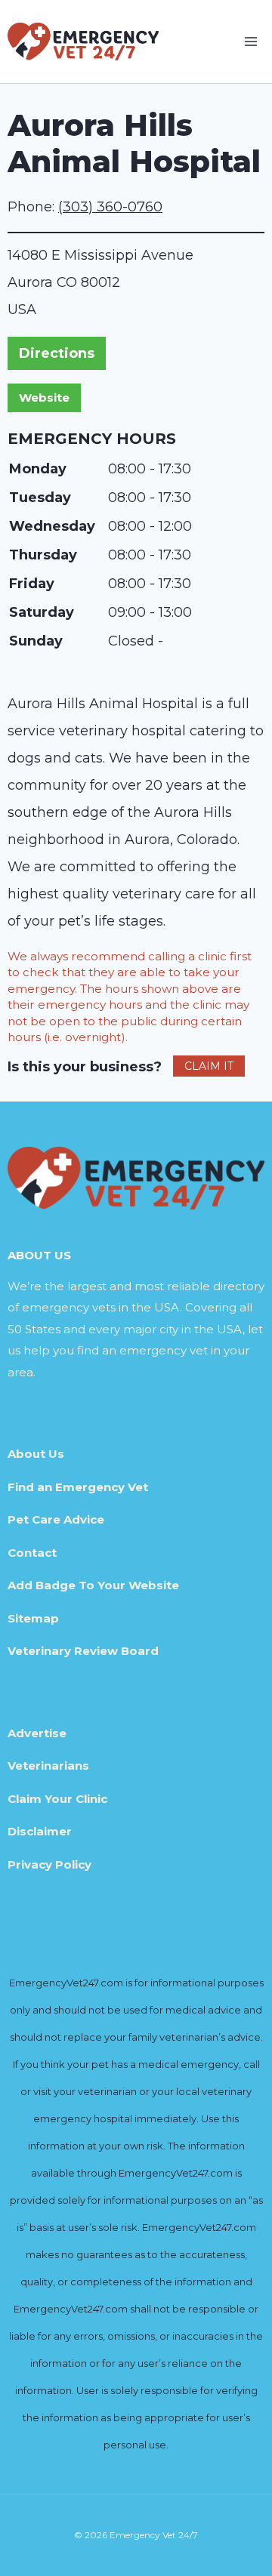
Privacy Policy (49, 1864)
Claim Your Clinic (57, 1799)
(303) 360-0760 (110, 207)
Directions (57, 353)
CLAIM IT (209, 1066)
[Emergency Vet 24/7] (83, 41)
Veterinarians (48, 1766)
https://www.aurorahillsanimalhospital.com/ (44, 398)
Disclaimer (40, 1831)
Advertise (37, 1733)
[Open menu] (250, 41)
